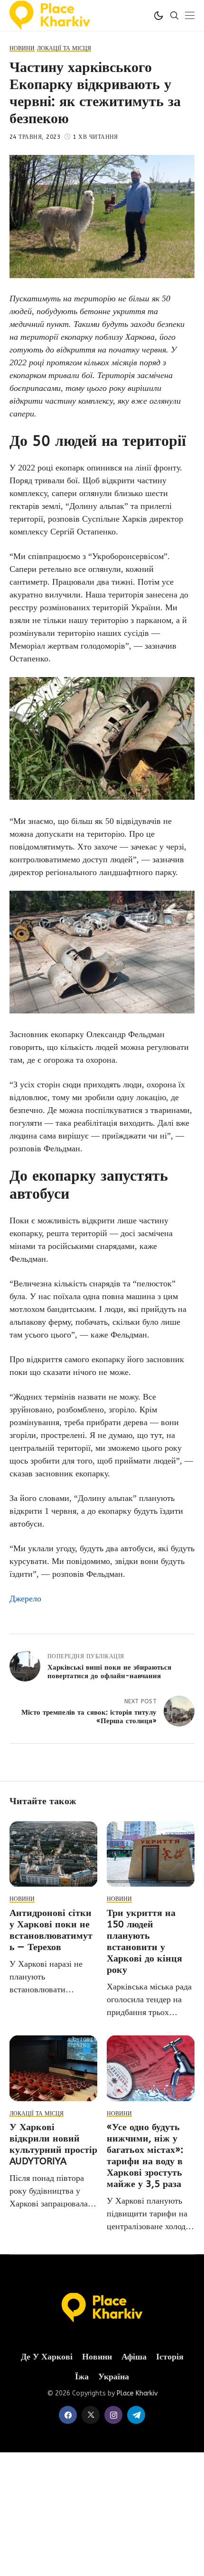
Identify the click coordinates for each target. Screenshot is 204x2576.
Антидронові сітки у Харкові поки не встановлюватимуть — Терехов (51, 1930)
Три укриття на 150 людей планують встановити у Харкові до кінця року (144, 1941)
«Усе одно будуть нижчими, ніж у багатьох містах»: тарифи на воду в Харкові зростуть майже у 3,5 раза (145, 2156)
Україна (114, 2377)
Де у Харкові (47, 2357)
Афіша (134, 2357)
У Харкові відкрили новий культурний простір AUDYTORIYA (53, 2144)
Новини (97, 2357)
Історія (170, 2357)
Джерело (25, 1599)
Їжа (82, 2377)
